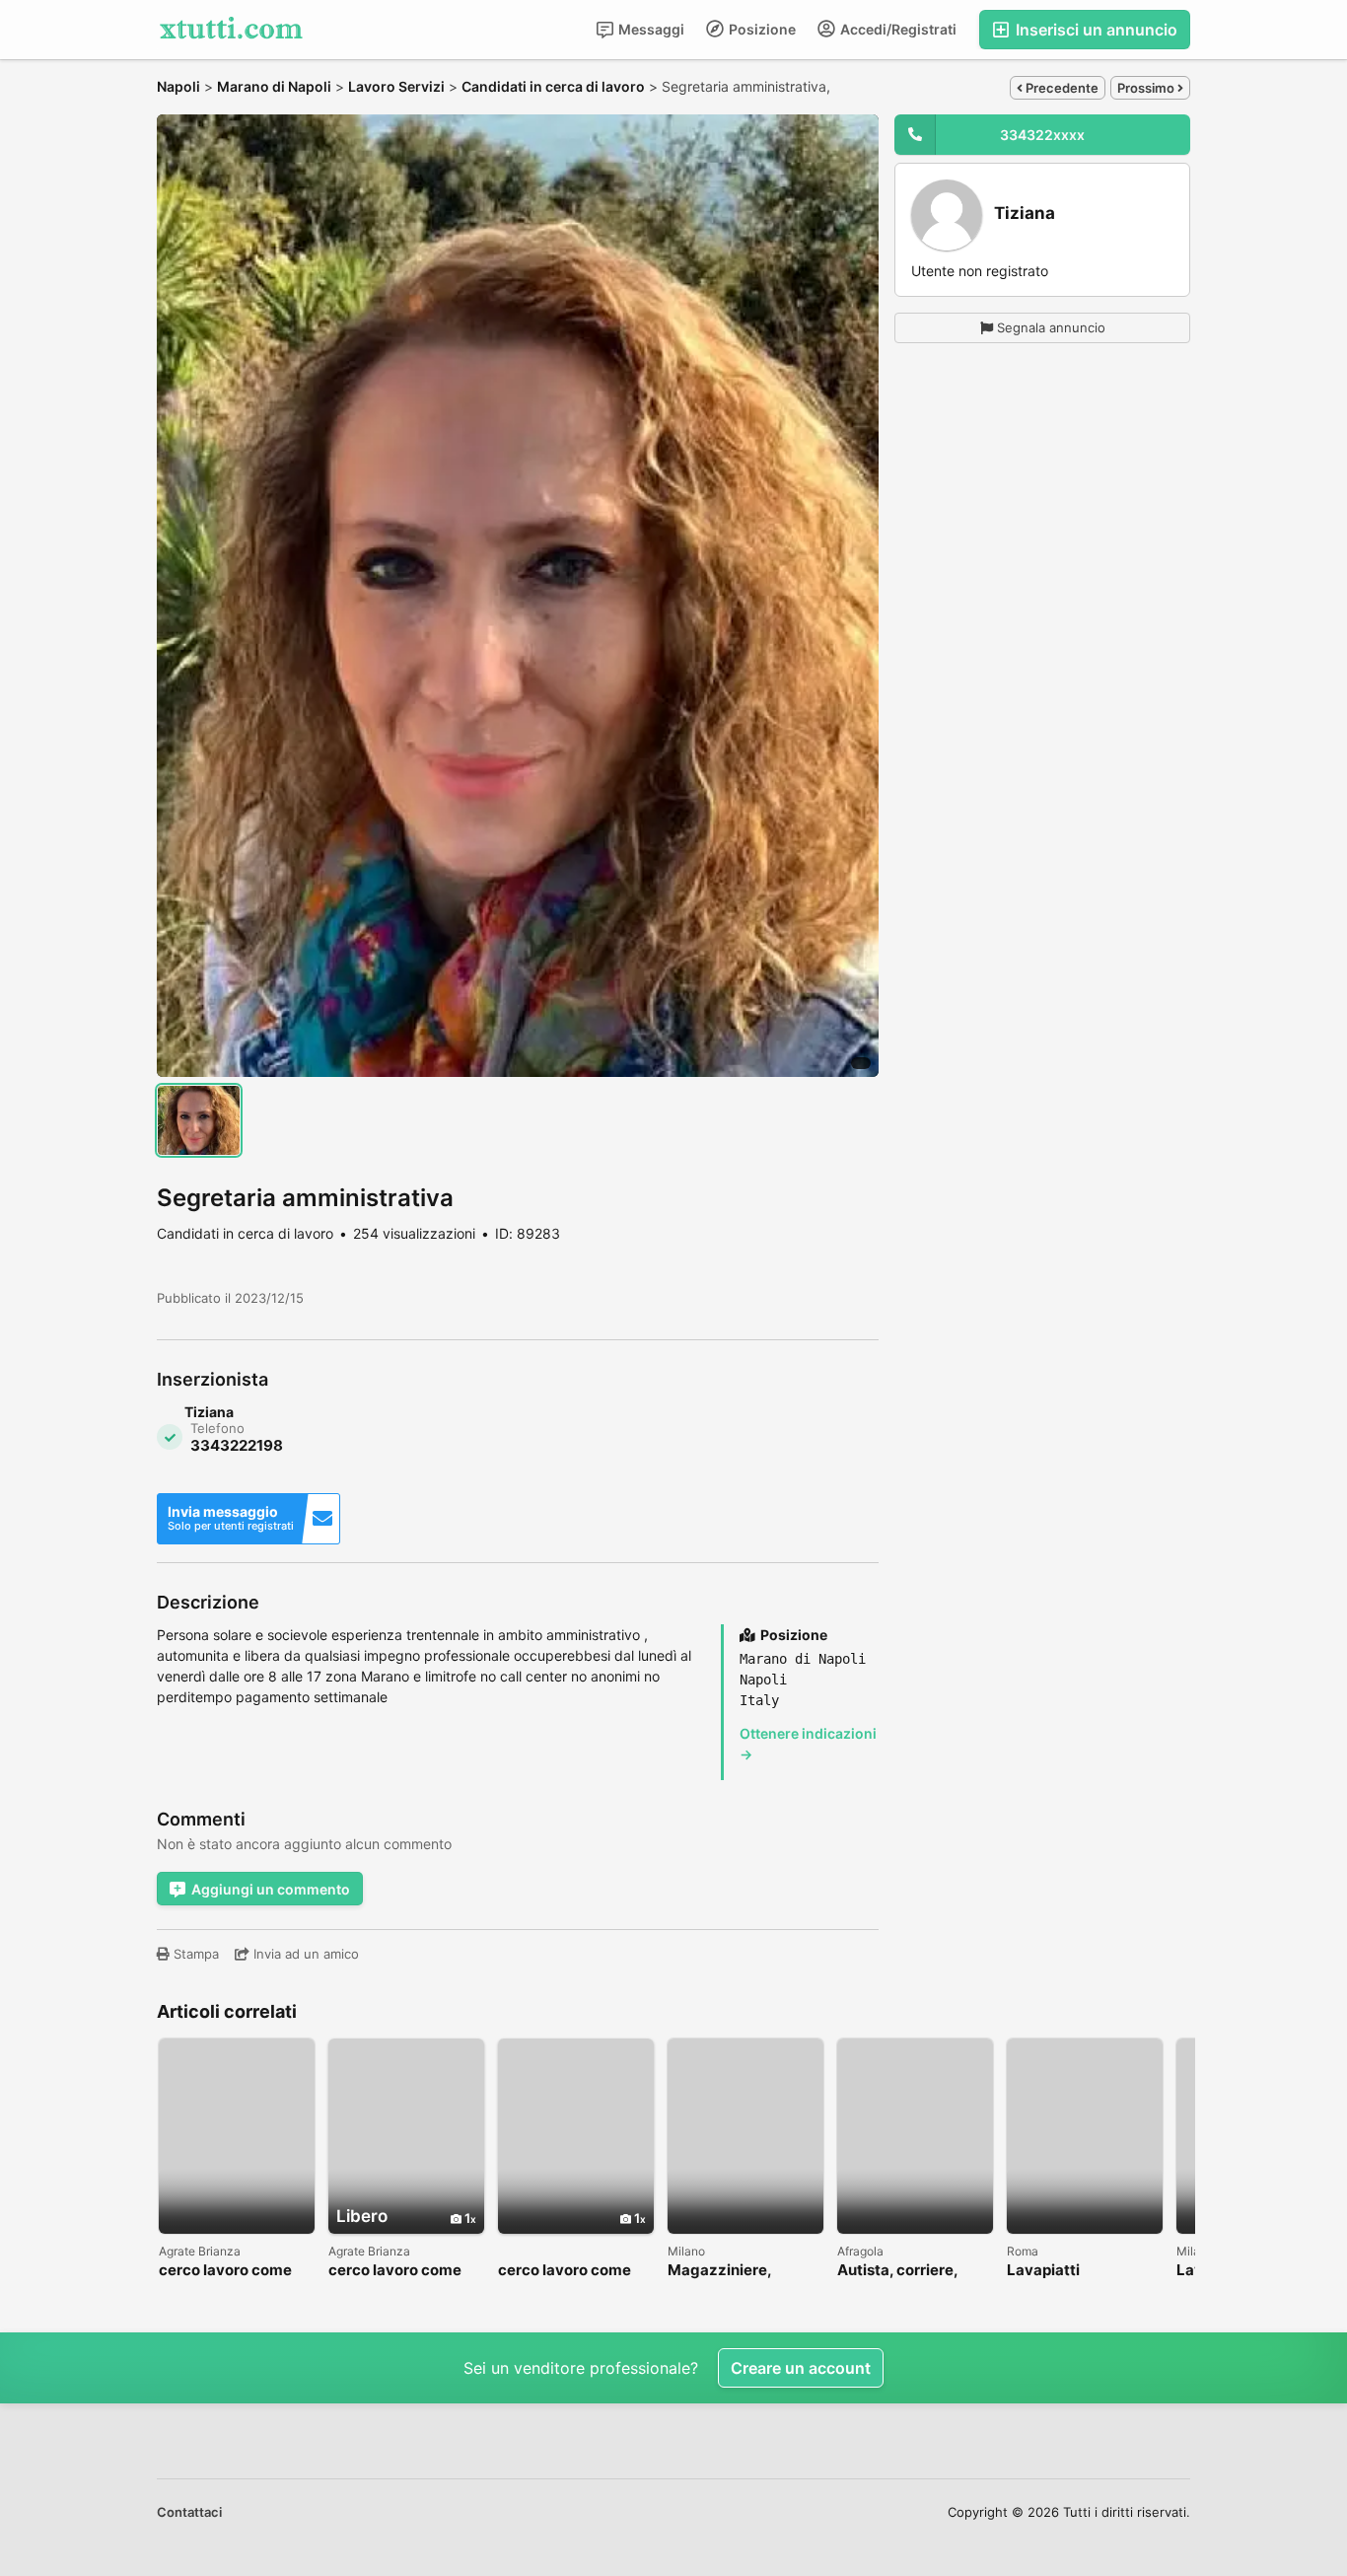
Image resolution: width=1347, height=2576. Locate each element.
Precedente (1061, 88)
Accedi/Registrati (897, 29)
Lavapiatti (1043, 2271)
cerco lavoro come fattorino (225, 2271)
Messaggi (650, 29)
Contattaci (189, 2512)
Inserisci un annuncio (1095, 30)
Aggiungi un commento (271, 1889)
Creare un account (801, 2368)
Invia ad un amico (304, 1954)
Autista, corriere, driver (897, 2271)
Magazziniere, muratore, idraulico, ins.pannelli (738, 2271)
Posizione (761, 29)
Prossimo (1147, 88)
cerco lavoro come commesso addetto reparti (398, 2271)
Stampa (194, 1954)
